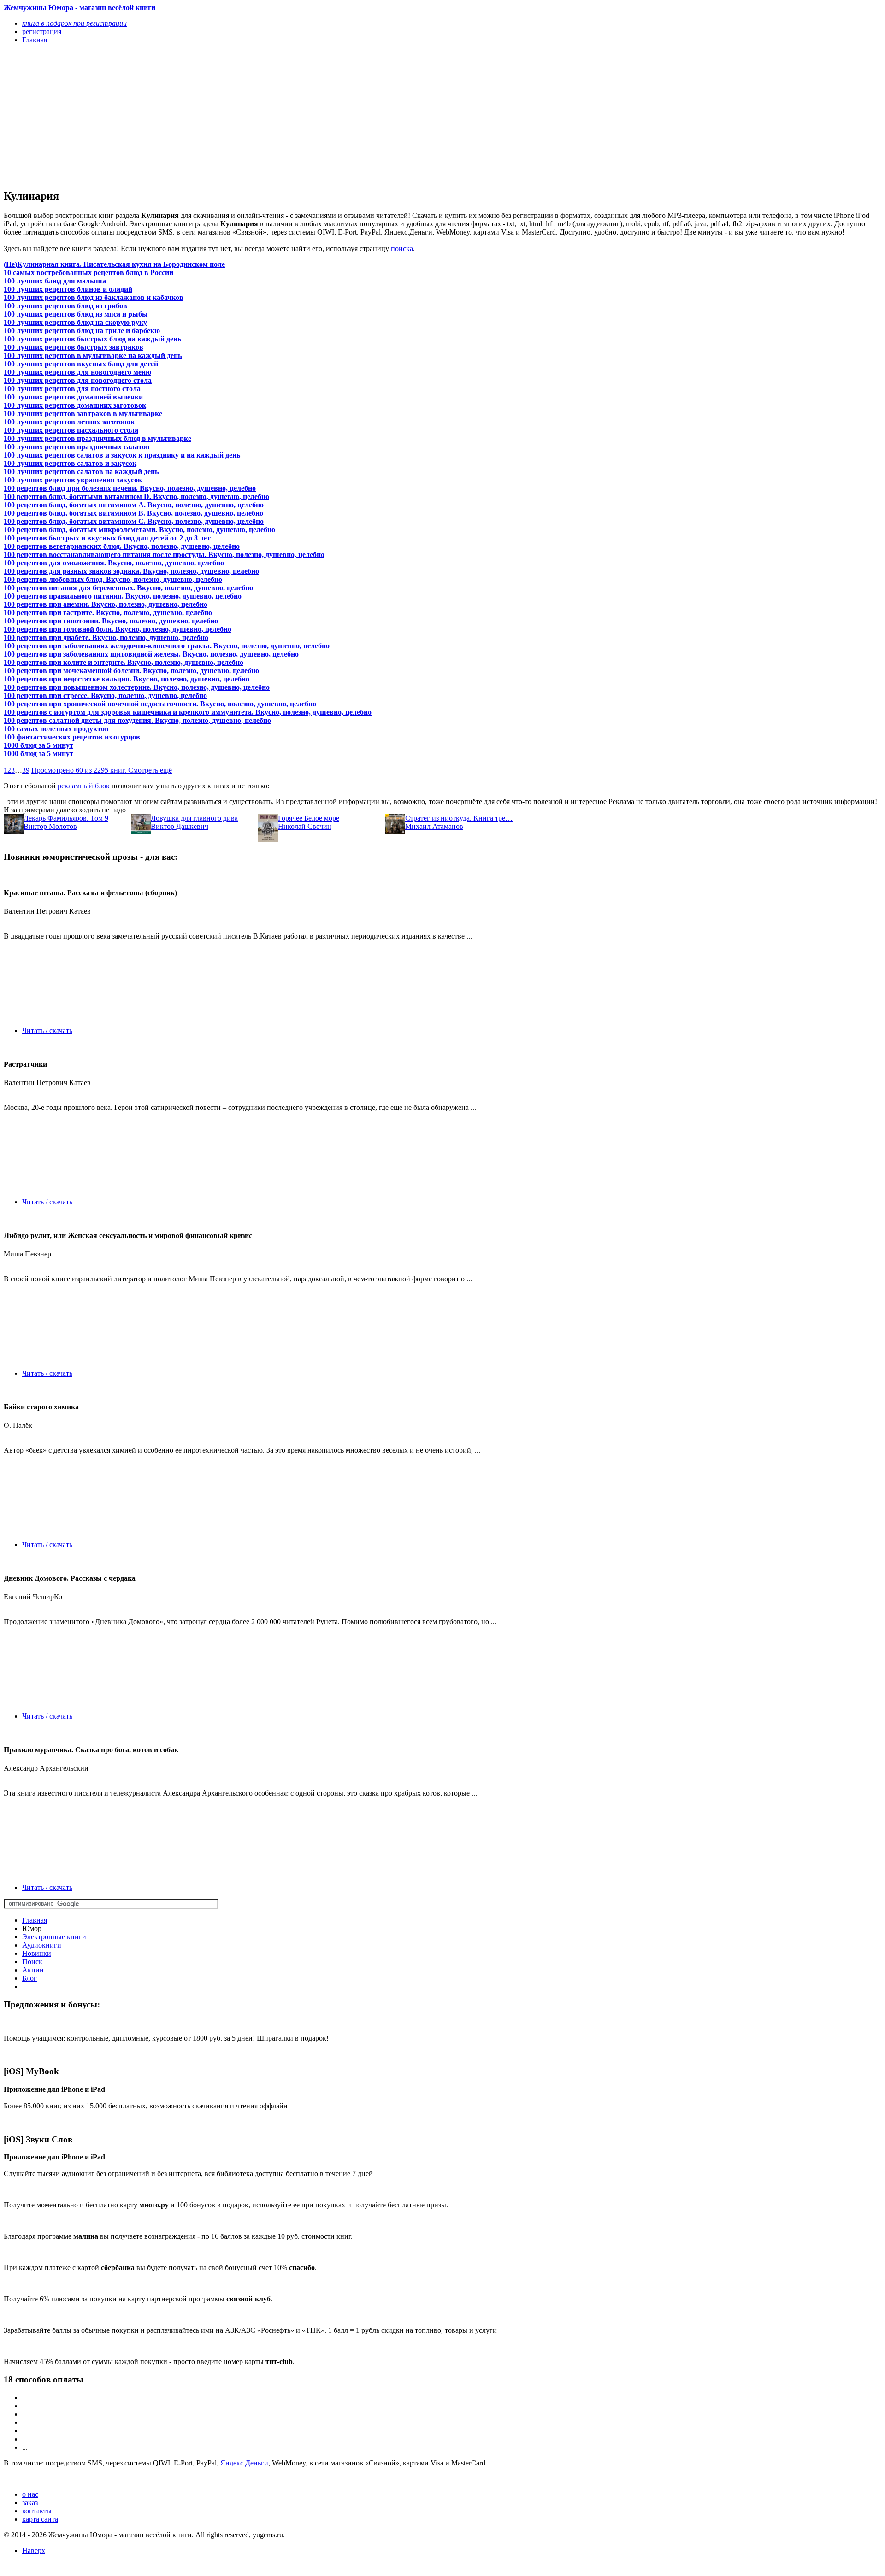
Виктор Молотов (50, 826)
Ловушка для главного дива (194, 818)
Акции (33, 1970)
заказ (30, 2503)
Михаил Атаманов (434, 826)
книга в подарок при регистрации (74, 23)
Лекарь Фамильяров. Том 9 (66, 818)
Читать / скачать (47, 1030)
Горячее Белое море (309, 818)
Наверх (34, 2550)
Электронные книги (54, 1937)
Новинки (37, 1953)
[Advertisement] (280, 116)
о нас (30, 2494)
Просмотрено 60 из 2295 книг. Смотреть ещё (102, 770)
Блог (29, 1978)
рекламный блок (84, 786)
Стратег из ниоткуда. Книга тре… (459, 818)
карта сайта (40, 2519)
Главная (35, 1920)
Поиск (32, 1962)
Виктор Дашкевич (180, 826)
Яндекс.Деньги (244, 2463)
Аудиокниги (42, 1945)
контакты (37, 2511)
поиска (402, 249)
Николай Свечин (305, 826)
